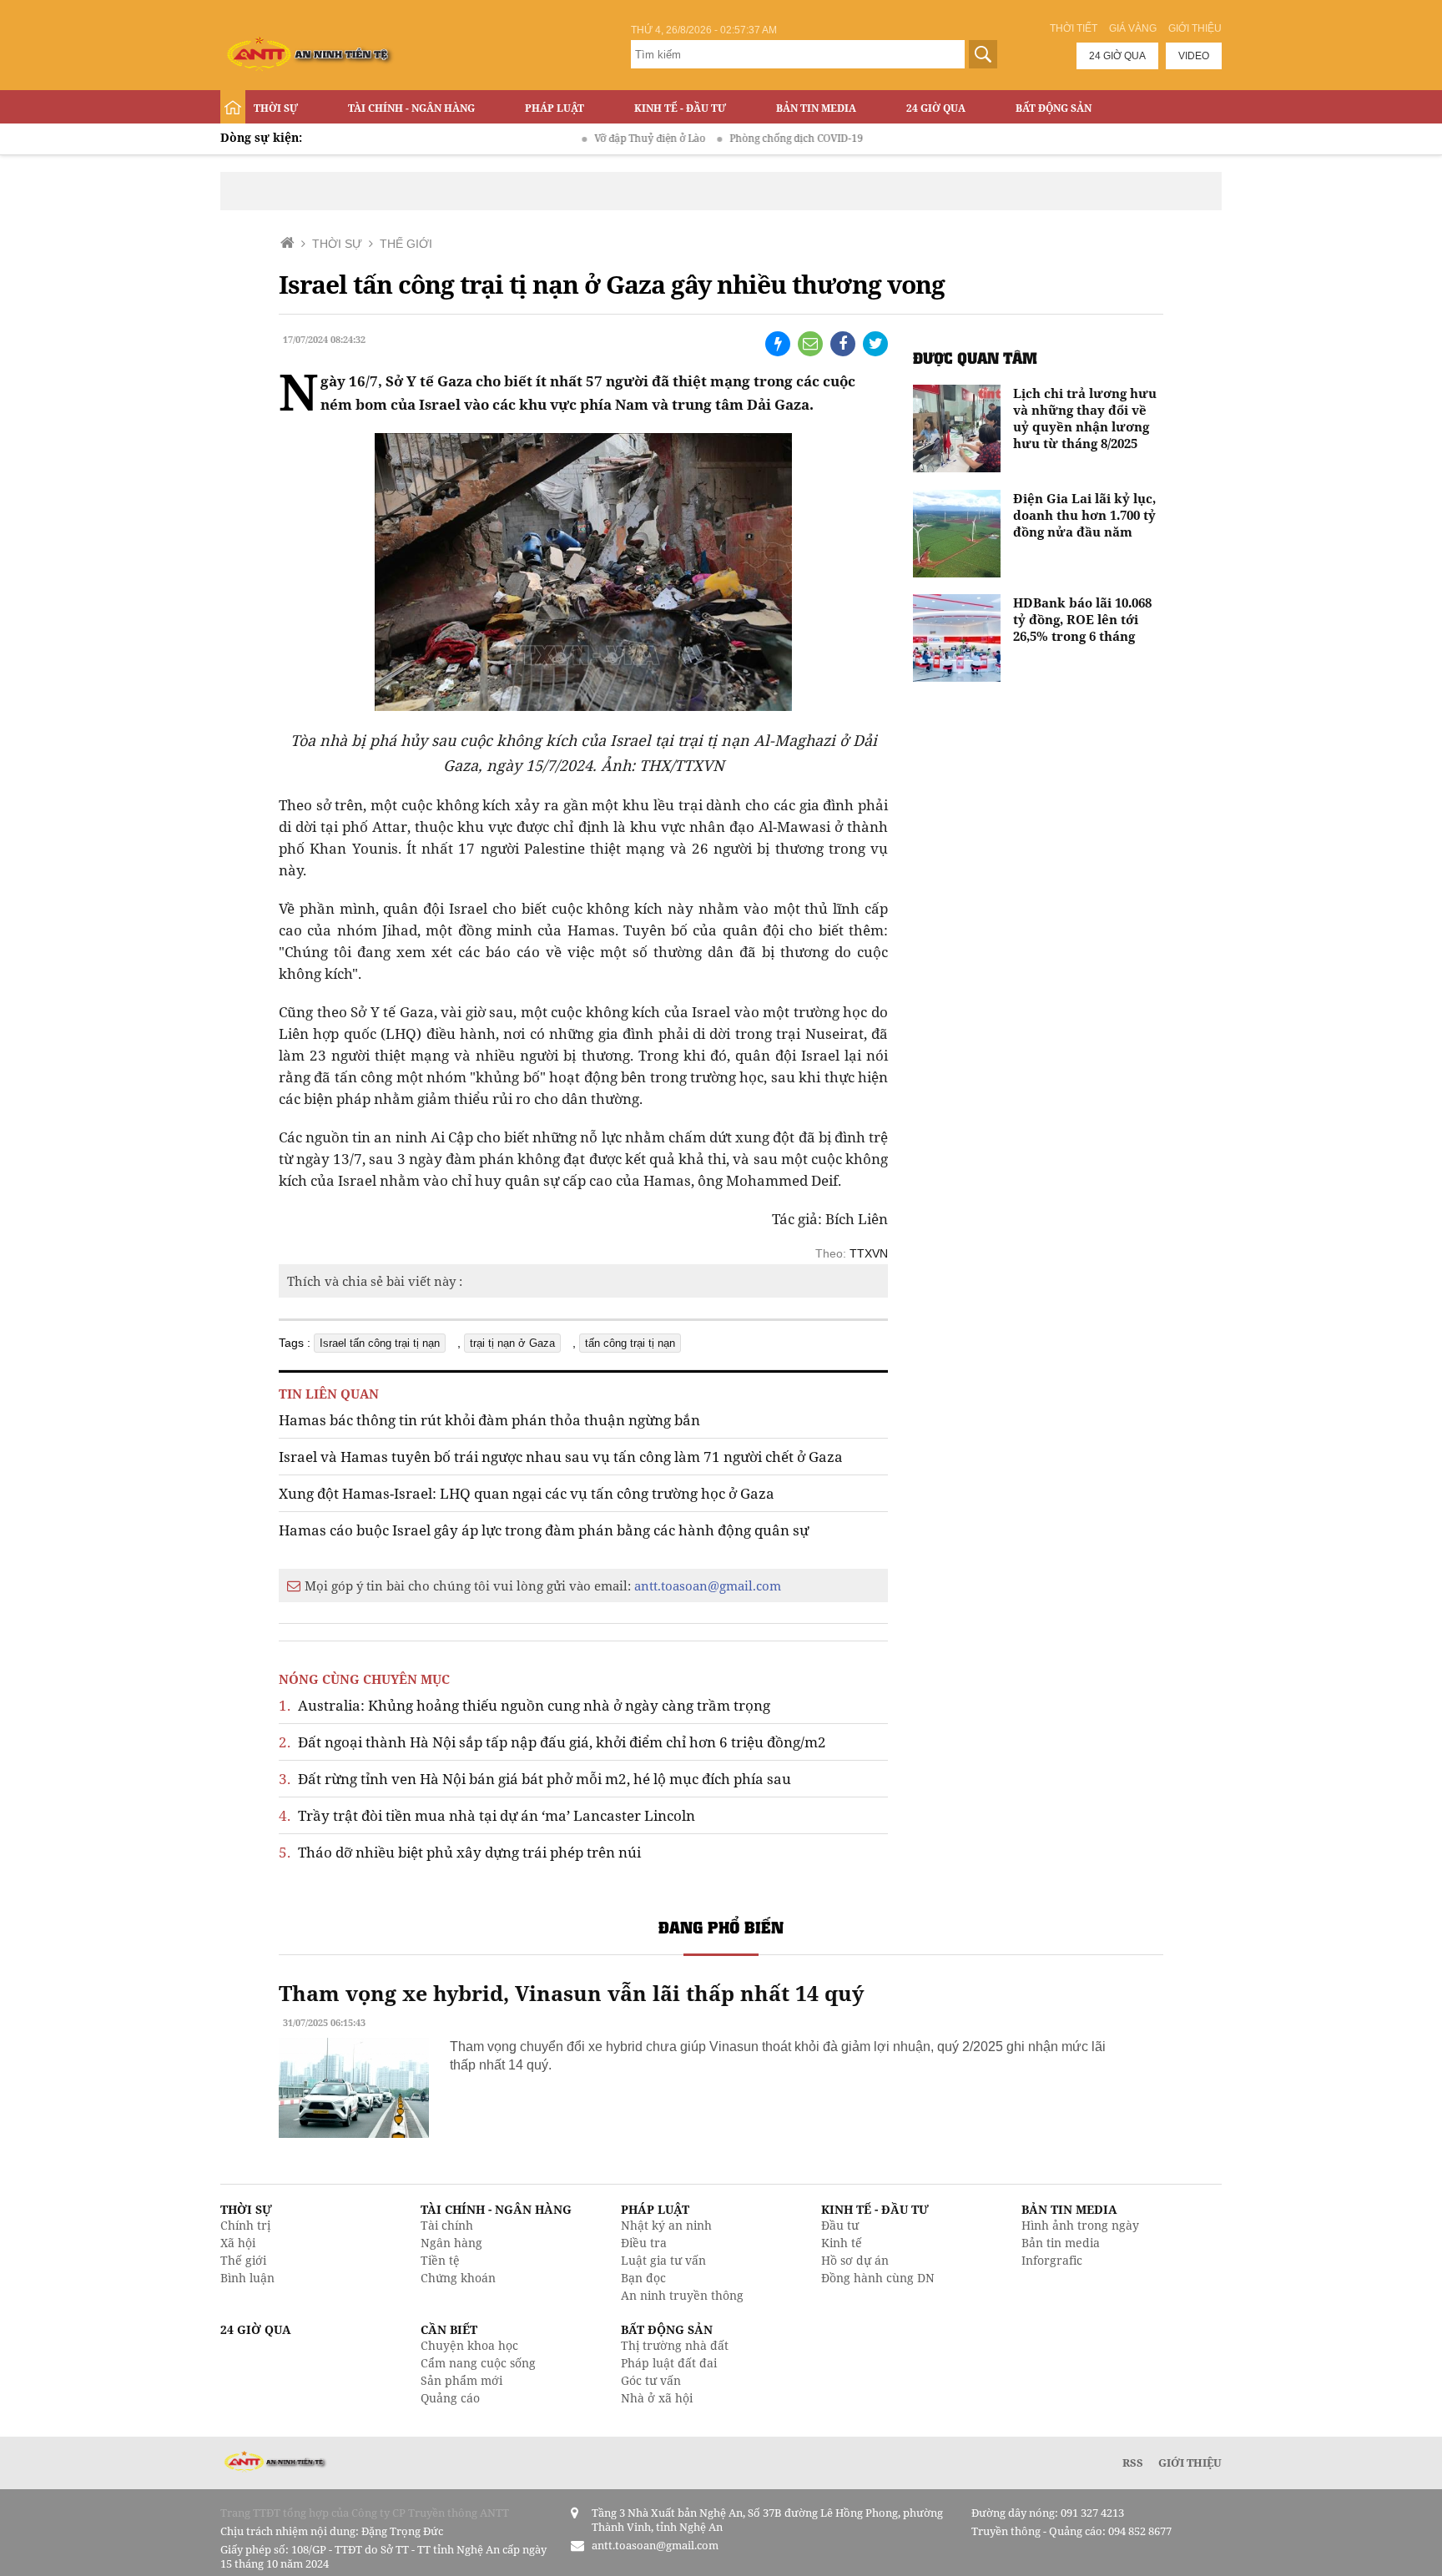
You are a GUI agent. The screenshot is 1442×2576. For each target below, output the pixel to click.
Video (1194, 56)
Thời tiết (1074, 28)
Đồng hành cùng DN (878, 2278)
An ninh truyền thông (682, 2295)
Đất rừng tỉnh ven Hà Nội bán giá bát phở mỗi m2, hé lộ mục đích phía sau (535, 1779)
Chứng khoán (458, 2278)
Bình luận (247, 2278)
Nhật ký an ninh (666, 2225)
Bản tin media (1061, 2243)
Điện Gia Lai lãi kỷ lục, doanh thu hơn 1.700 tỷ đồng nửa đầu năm (1084, 515)
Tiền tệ (440, 2260)
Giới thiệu (1195, 28)
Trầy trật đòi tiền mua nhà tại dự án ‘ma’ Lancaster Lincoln (487, 1815)
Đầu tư (840, 2225)
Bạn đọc (643, 2278)
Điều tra (644, 2243)
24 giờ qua (1117, 56)
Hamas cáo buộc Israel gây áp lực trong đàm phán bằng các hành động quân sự (544, 1530)
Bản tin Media (816, 108)
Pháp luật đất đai (669, 2363)
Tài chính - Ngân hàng (411, 108)
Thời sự (276, 108)
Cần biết (449, 2329)
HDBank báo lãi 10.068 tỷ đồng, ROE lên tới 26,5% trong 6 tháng (1082, 619)
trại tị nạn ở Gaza (512, 1343)
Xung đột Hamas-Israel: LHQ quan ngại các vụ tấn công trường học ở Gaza (527, 1493)
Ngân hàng (451, 2243)
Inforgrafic (1052, 2260)
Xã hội (238, 2243)
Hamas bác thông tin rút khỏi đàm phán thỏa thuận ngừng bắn (489, 1420)
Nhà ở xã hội (657, 2398)
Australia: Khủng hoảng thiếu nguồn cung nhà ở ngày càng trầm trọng (524, 1705)
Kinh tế (842, 2243)
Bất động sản (1054, 108)
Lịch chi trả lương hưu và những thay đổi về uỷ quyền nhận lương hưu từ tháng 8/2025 (1085, 418)
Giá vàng (1133, 28)
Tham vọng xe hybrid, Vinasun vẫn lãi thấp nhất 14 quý (571, 1993)
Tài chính (447, 2225)
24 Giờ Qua (936, 108)
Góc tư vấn (651, 2380)
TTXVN (869, 1253)
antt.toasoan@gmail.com (708, 1585)
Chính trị (245, 2225)
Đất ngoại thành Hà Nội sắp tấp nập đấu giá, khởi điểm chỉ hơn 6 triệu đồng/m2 (552, 1742)
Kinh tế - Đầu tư (680, 108)
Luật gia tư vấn (663, 2260)
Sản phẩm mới (461, 2380)
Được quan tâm (975, 358)
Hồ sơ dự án (855, 2260)
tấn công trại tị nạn (630, 1343)
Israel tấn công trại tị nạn (380, 1343)
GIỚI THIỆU (1190, 2463)
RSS (1133, 2463)
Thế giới (243, 2260)
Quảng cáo (450, 2398)
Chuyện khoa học (469, 2345)
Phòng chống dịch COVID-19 (749, 138)
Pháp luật (555, 108)
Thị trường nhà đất (675, 2345)
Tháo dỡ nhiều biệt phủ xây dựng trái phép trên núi (460, 1852)
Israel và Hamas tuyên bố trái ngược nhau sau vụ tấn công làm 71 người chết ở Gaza (561, 1457)
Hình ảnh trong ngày (1080, 2225)
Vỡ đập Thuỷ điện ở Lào (602, 138)
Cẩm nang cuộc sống (478, 2363)
